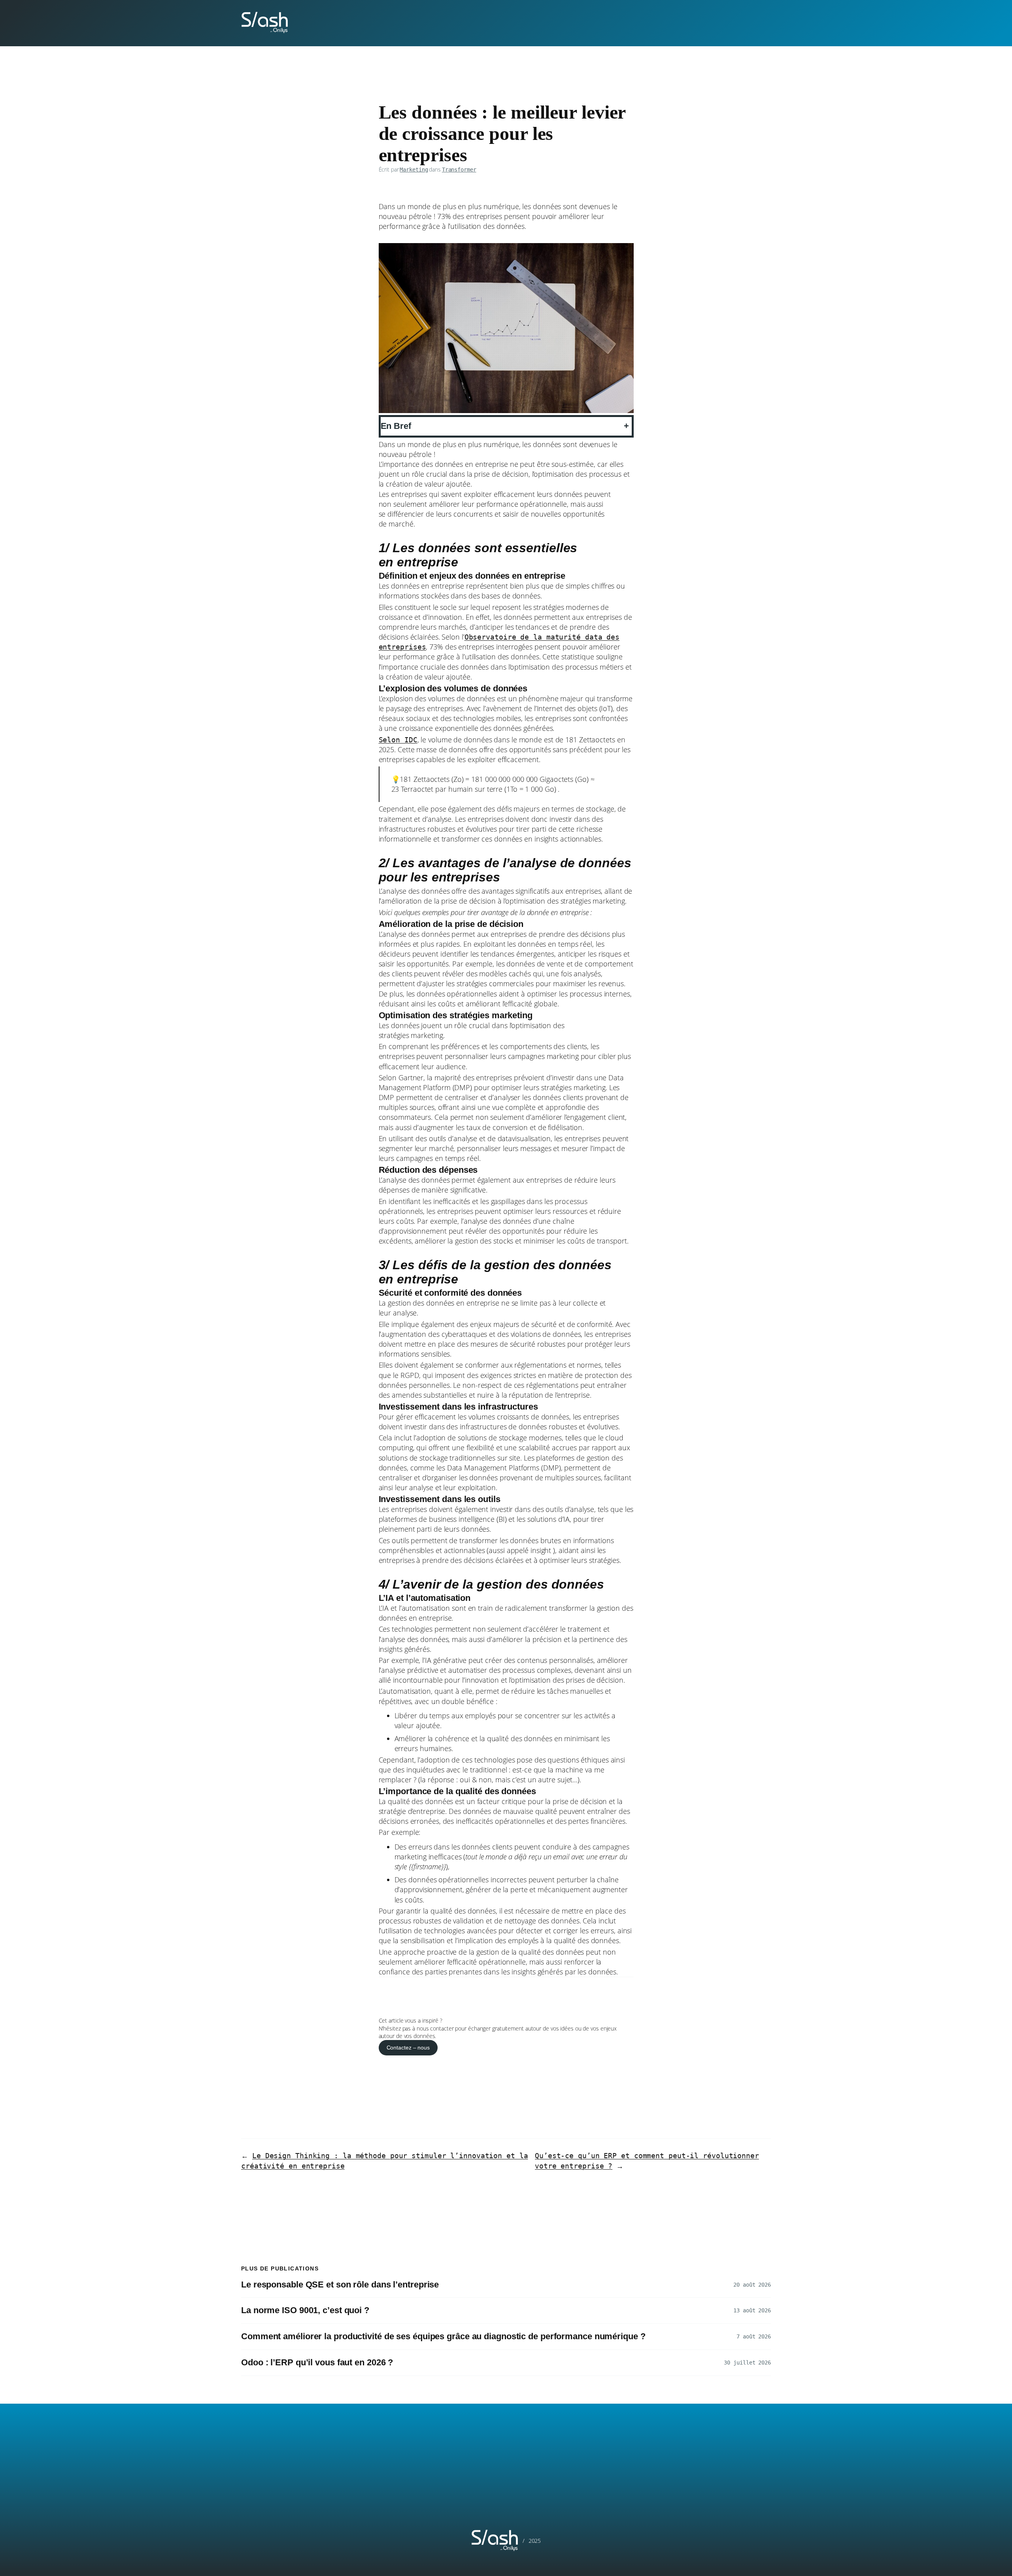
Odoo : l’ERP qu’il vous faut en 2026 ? (317, 2363)
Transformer (459, 170)
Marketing (414, 170)
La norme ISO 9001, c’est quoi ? (305, 2310)
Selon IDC (398, 740)
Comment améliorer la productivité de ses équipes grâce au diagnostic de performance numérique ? (444, 2336)
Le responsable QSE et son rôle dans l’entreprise (342, 2285)
